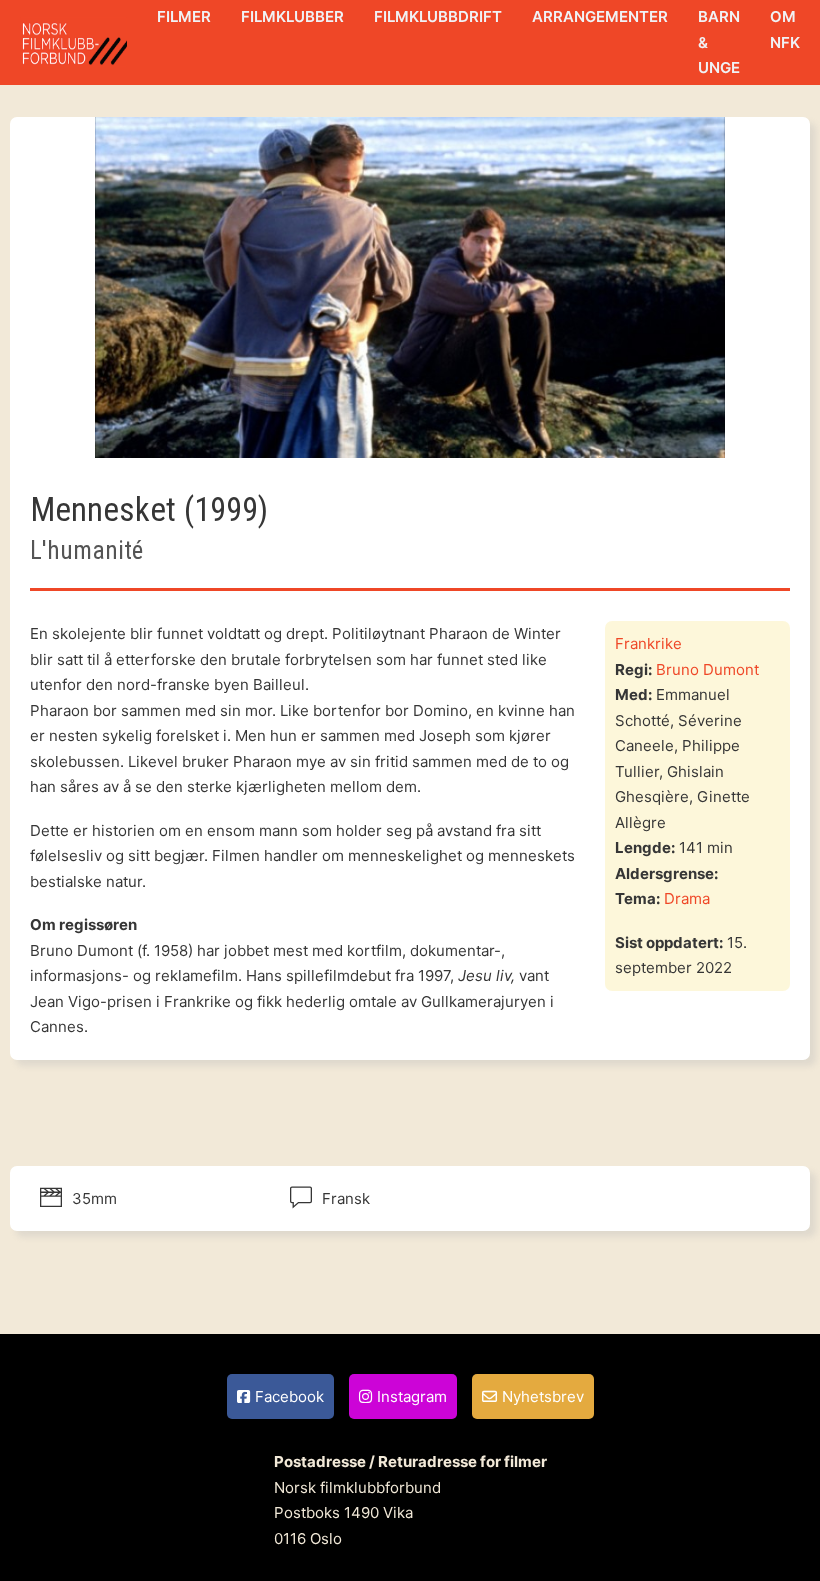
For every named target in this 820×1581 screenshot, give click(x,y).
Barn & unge (719, 42)
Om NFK (785, 29)
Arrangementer (600, 16)
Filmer (184, 16)
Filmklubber (292, 16)
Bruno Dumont (707, 669)
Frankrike (648, 643)
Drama (687, 898)
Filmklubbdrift (438, 16)
